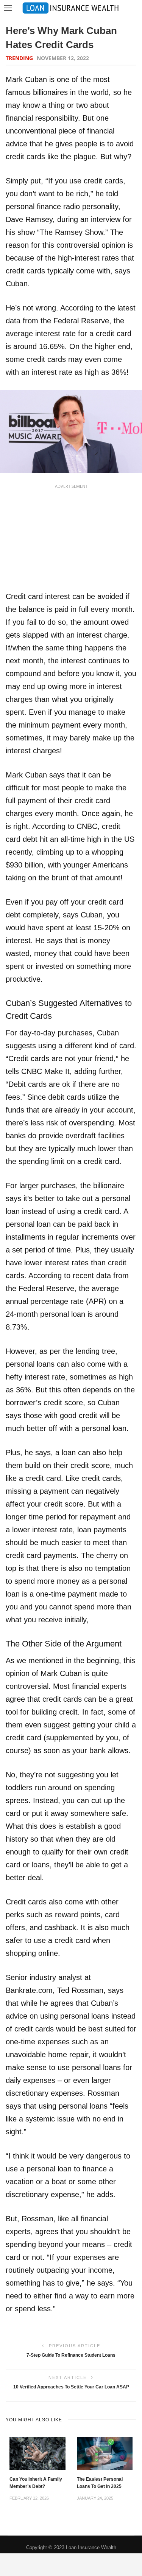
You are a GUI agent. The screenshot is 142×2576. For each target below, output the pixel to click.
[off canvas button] (8, 8)
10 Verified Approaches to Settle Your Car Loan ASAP (71, 2387)
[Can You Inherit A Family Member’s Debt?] (37, 2453)
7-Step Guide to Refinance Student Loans (71, 2355)
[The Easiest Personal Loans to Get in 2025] (105, 2453)
